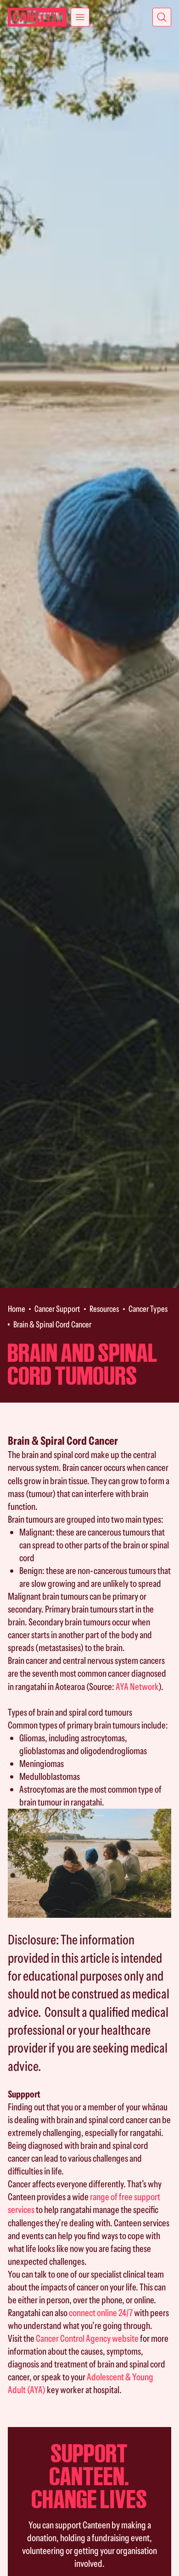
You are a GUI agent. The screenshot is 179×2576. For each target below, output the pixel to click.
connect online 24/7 (101, 2313)
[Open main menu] (80, 17)
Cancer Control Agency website (87, 2338)
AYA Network (137, 1687)
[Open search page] (162, 17)
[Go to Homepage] (37, 17)
